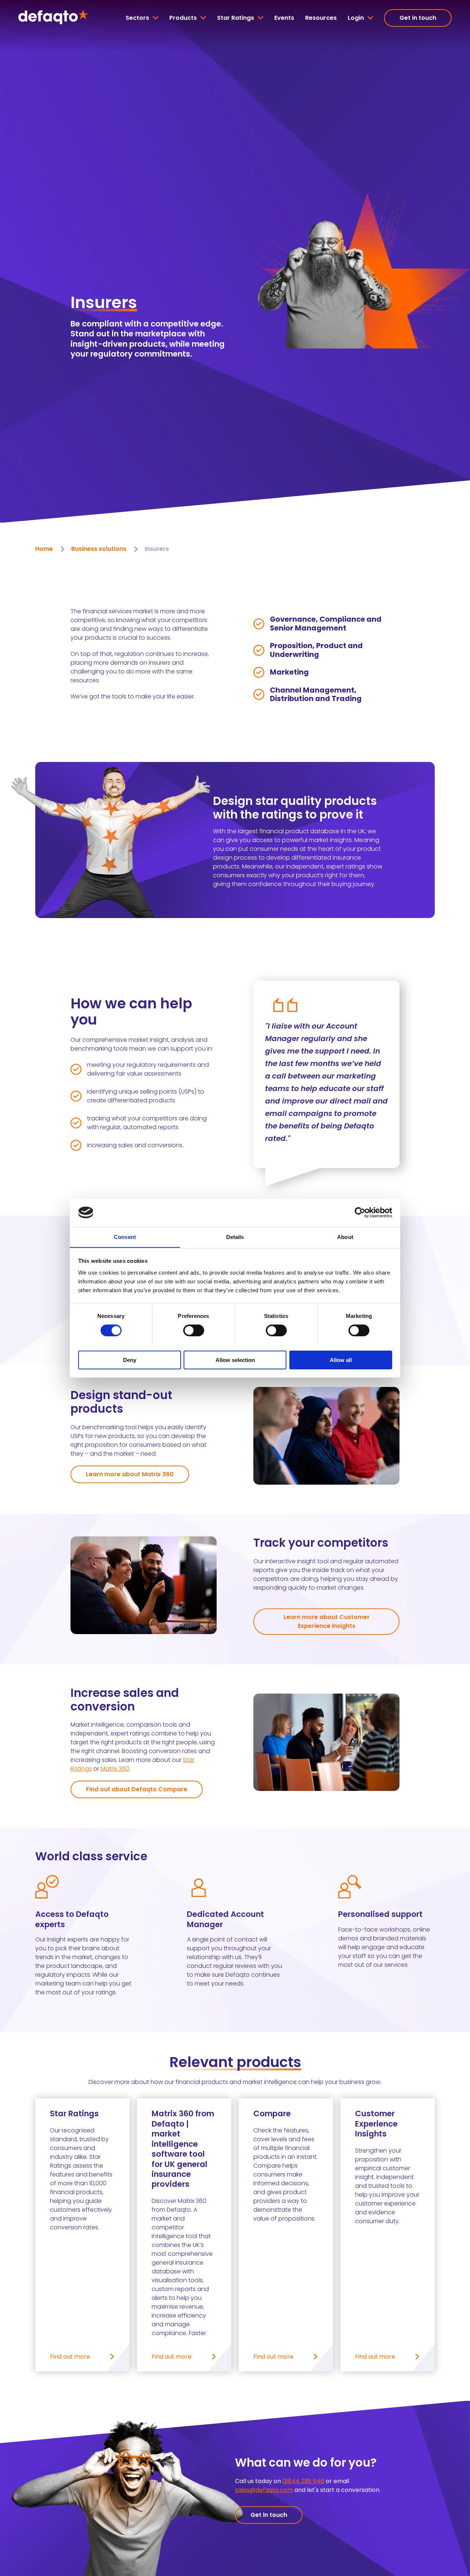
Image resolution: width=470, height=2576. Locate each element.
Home (44, 549)
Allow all (341, 1360)
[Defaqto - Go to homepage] (53, 18)
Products (183, 18)
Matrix (109, 1769)
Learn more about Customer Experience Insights (327, 1621)
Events (284, 18)
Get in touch (418, 18)
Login (356, 18)
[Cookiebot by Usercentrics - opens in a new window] (360, 1213)
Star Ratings (236, 18)
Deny (130, 1360)
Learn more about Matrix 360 (130, 1474)
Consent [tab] (125, 1237)
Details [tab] (235, 1237)
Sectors (137, 18)
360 (123, 1769)
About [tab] (345, 1237)
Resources (321, 18)
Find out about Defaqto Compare (137, 1789)
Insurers (157, 549)
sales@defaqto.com (264, 2490)
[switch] (194, 1330)
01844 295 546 (303, 2481)
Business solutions (99, 549)
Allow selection (235, 1360)
